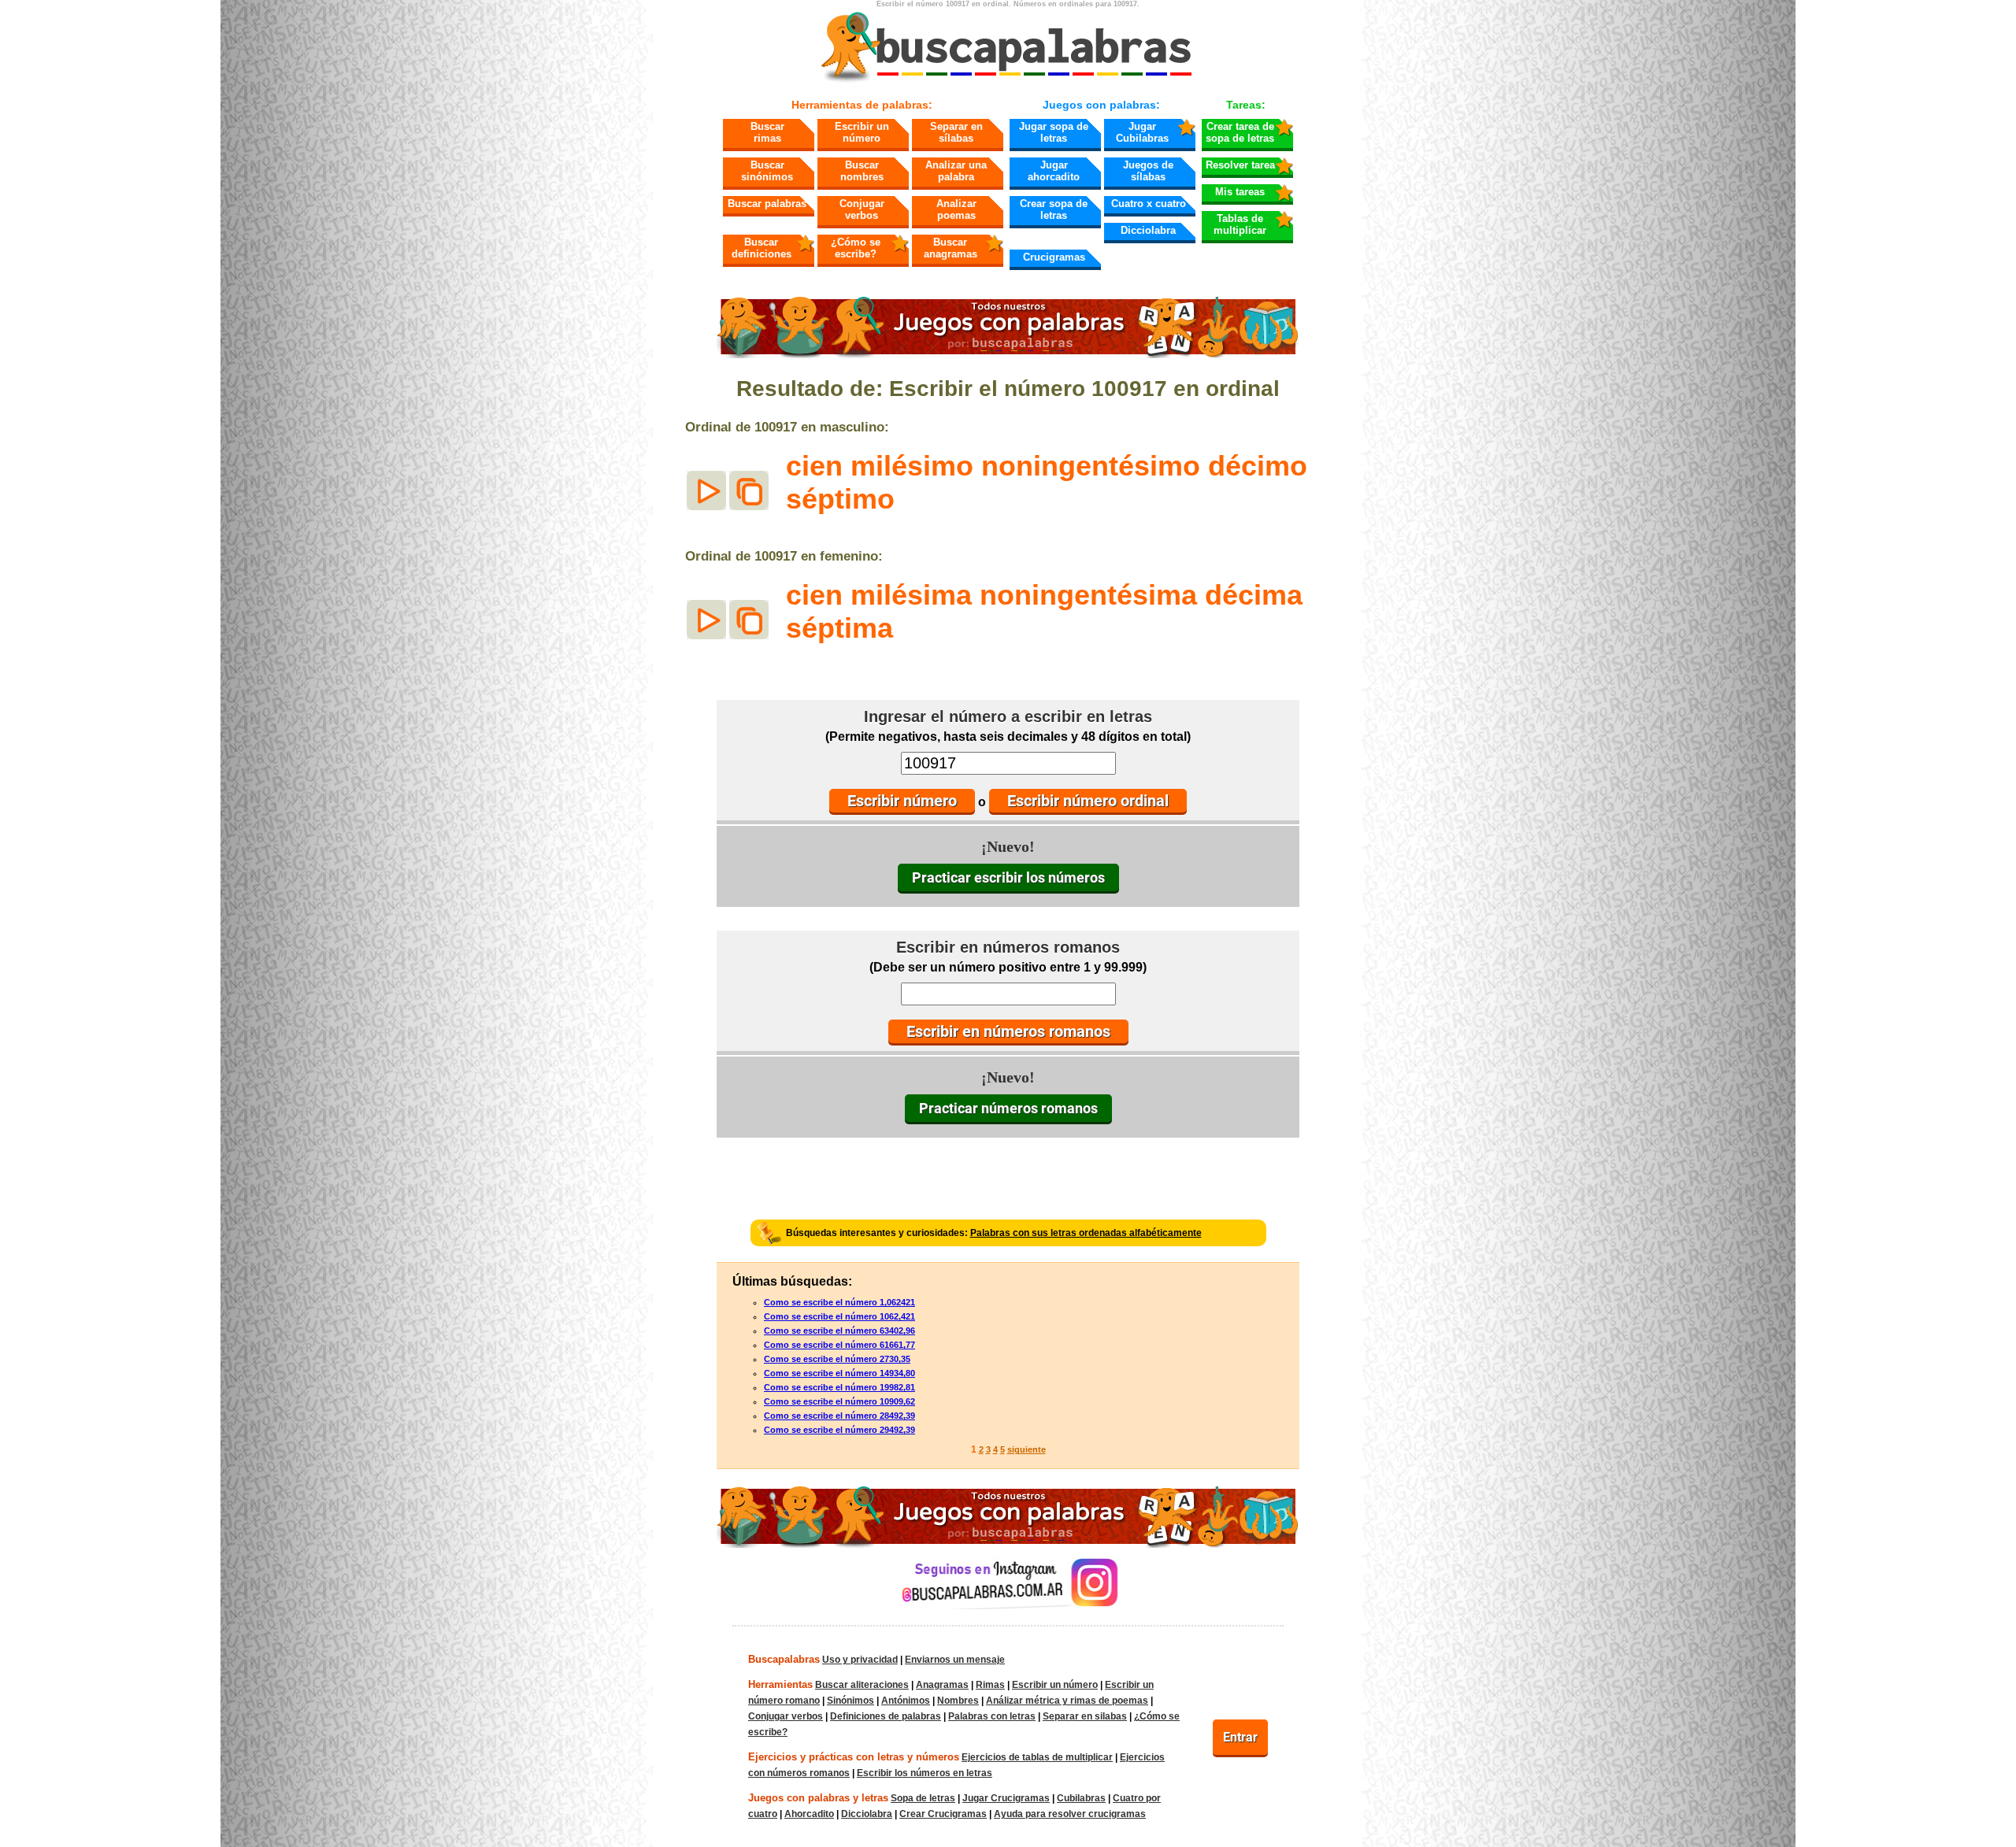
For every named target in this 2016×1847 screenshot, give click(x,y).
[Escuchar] (706, 490)
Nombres (958, 1701)
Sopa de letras (923, 1798)
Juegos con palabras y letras (818, 1798)
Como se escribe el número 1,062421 (839, 1302)
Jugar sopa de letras (1054, 132)
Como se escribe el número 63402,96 (839, 1331)
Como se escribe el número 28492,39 (839, 1416)
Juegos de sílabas (1148, 171)
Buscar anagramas (951, 248)
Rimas (990, 1685)
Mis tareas (1240, 192)
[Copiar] (749, 490)
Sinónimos (850, 1701)
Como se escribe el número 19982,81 (839, 1387)
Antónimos (906, 1701)
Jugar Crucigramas (1006, 1798)
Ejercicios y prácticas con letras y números (854, 1757)
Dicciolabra (1148, 230)
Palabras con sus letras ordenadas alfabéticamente (1086, 1233)
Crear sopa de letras (1054, 209)
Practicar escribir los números (1008, 877)
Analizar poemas (956, 209)
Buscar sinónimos (767, 171)
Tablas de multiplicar (1240, 224)
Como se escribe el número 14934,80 (839, 1373)
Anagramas (942, 1685)
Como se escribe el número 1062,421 (839, 1316)
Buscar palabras (767, 204)
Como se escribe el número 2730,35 (837, 1359)
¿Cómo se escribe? (856, 248)
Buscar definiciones (762, 248)
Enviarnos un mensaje (955, 1660)
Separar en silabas (1085, 1716)
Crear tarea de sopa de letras (1240, 132)
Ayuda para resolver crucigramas (1070, 1814)
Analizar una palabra (956, 171)
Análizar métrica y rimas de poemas (1067, 1701)
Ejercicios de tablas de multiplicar (1037, 1757)
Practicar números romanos (1008, 1108)
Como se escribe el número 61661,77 (839, 1345)
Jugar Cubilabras (1142, 132)
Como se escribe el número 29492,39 (839, 1430)
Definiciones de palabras (886, 1716)
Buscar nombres (862, 171)
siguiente (1027, 1449)
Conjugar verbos (862, 209)
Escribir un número (862, 132)
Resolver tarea (1240, 165)
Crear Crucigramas (943, 1814)
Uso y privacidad (860, 1660)
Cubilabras (1081, 1798)
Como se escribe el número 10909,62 (839, 1401)
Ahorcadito (809, 1814)
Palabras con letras (992, 1716)
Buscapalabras (784, 1659)
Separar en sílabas (956, 132)
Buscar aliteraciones (862, 1685)
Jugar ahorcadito (1054, 171)
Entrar (1240, 1737)
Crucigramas (1054, 257)
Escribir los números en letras (925, 1773)
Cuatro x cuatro (1149, 204)
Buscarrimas (767, 132)
